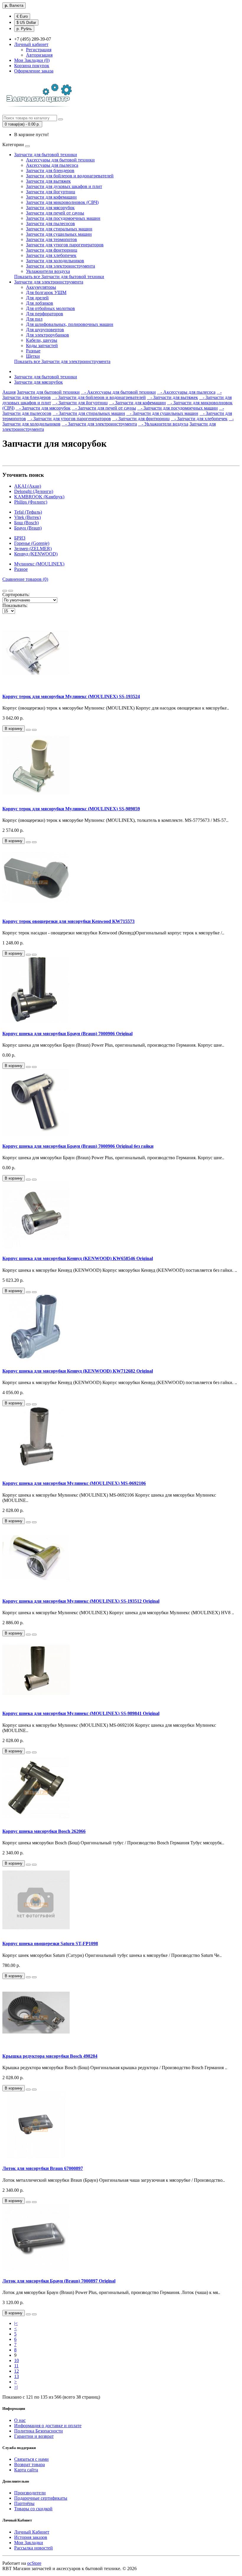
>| (16, 2387)
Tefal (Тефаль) (28, 512)
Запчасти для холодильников (55, 261)
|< (16, 2323)
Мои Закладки (29, 2543)
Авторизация (39, 55)
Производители (30, 2493)
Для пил (34, 319)
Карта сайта (26, 2470)
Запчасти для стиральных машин (59, 229)
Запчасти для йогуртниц (51, 192)
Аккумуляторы (41, 287)
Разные (33, 351)
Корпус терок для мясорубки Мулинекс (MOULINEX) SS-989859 (71, 809)
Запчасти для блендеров (50, 170)
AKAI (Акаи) (28, 486)
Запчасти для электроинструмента (60, 266)
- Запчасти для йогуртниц (80, 403)
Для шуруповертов (45, 330)
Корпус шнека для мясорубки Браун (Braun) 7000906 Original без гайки (78, 1146)
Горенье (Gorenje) (32, 543)
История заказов (31, 2537)
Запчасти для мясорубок (50, 208)
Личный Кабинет (32, 2532)
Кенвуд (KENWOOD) (36, 554)
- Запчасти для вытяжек (172, 397)
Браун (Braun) (28, 528)
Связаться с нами (31, 2459)
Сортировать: (16, 594)
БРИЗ (20, 538)
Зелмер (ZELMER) (33, 549)
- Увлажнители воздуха (163, 424)
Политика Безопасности (39, 2431)
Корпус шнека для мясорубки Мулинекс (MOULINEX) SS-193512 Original (81, 1601)
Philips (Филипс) (31, 502)
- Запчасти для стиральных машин (89, 413)
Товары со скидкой (33, 2509)
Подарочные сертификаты (41, 2498)
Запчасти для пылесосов (50, 224)
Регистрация (39, 50)
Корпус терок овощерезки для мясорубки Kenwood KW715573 (68, 921)
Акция (9, 392)
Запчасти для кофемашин (51, 197)
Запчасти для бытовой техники (46, 155)
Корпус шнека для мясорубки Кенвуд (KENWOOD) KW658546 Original (78, 1258)
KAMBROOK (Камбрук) (39, 497)
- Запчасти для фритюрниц (141, 419)
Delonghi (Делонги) (34, 491)
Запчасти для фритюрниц (52, 250)
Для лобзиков (40, 303)
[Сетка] (11, 591)
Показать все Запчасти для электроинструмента (62, 361)
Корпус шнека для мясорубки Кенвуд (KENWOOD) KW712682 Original (78, 1371)
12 (17, 2371)
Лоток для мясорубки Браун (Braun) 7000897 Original (59, 2281)
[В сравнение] (34, 730)
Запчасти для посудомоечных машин (63, 218)
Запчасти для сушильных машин (59, 234)
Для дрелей (37, 298)
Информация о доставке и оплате (48, 2426)
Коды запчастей (42, 345)
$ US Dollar (26, 23)
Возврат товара (30, 2464)
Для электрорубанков (48, 335)
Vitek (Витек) (27, 517)
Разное (21, 569)
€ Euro (22, 16)
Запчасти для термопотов (51, 239)
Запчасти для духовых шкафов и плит (64, 186)
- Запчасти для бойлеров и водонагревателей (99, 397)
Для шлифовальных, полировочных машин (70, 324)
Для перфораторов (45, 314)
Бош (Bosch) (26, 523)
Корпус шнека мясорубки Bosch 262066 (44, 1831)
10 (17, 2360)
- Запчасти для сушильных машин (162, 413)
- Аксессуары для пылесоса (186, 392)
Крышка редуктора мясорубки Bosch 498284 (50, 2056)
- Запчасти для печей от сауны (104, 408)
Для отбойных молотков (50, 308)
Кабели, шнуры (42, 340)
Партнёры (24, 2503)
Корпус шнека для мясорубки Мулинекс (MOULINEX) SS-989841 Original (81, 1713)
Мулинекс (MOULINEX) (39, 564)
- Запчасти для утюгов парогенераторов (69, 419)
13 (17, 2376)
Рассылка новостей (33, 2548)
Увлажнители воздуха (48, 271)
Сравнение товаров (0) (25, 579)
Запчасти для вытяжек (48, 181)
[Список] (5, 591)
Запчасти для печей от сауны (55, 213)
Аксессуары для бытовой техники (60, 160)
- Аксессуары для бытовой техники (118, 392)
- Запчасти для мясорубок (43, 408)
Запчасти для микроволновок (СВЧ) (62, 202)
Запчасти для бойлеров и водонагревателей (70, 176)
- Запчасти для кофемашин (137, 403)
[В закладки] (28, 730)
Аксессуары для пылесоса (52, 165)
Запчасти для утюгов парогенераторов (65, 245)
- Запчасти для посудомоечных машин (178, 408)
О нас (20, 2420)
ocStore (34, 2563)
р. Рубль (24, 29)
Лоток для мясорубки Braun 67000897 (43, 2168)
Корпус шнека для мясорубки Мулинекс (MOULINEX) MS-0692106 (74, 1483)
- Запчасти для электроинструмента (99, 424)
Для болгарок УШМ (46, 292)
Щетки (33, 356)
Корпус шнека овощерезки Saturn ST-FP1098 (50, 1943)
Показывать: (15, 605)
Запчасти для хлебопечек (51, 255)
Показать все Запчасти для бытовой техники (59, 277)
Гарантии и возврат (34, 2436)
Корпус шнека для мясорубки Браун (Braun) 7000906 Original (67, 1034)
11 (16, 2366)
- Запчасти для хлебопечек (199, 419)
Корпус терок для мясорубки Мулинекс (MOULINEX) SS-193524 (71, 696)
